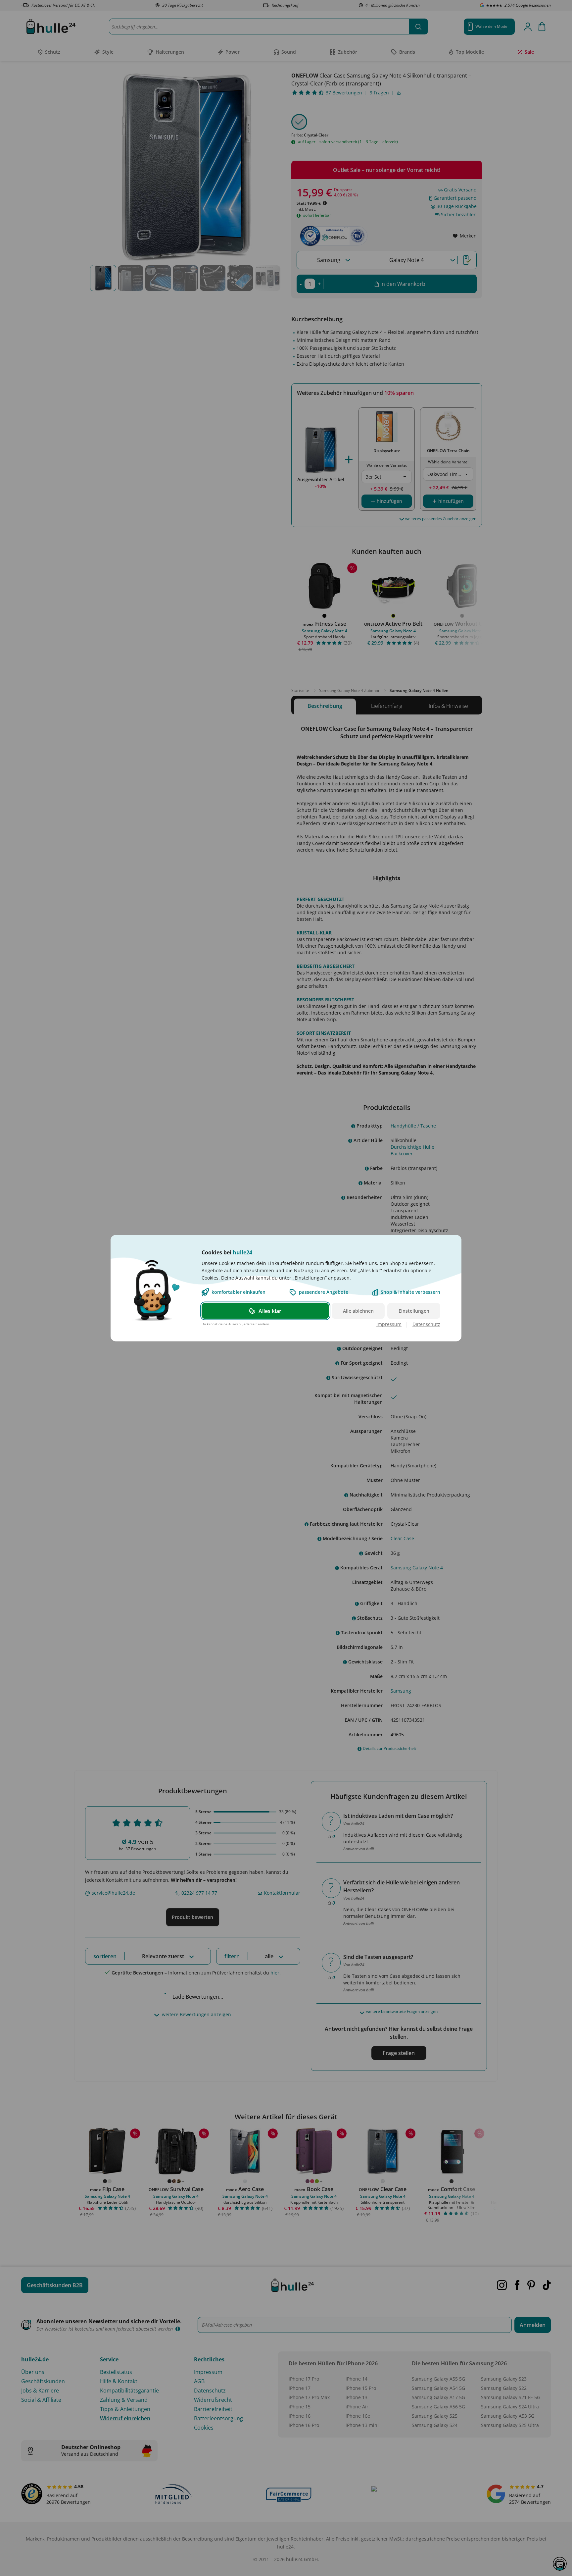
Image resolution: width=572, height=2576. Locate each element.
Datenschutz (426, 1324)
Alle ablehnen (358, 1311)
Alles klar (270, 1311)
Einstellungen (414, 1311)
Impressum (389, 1324)
